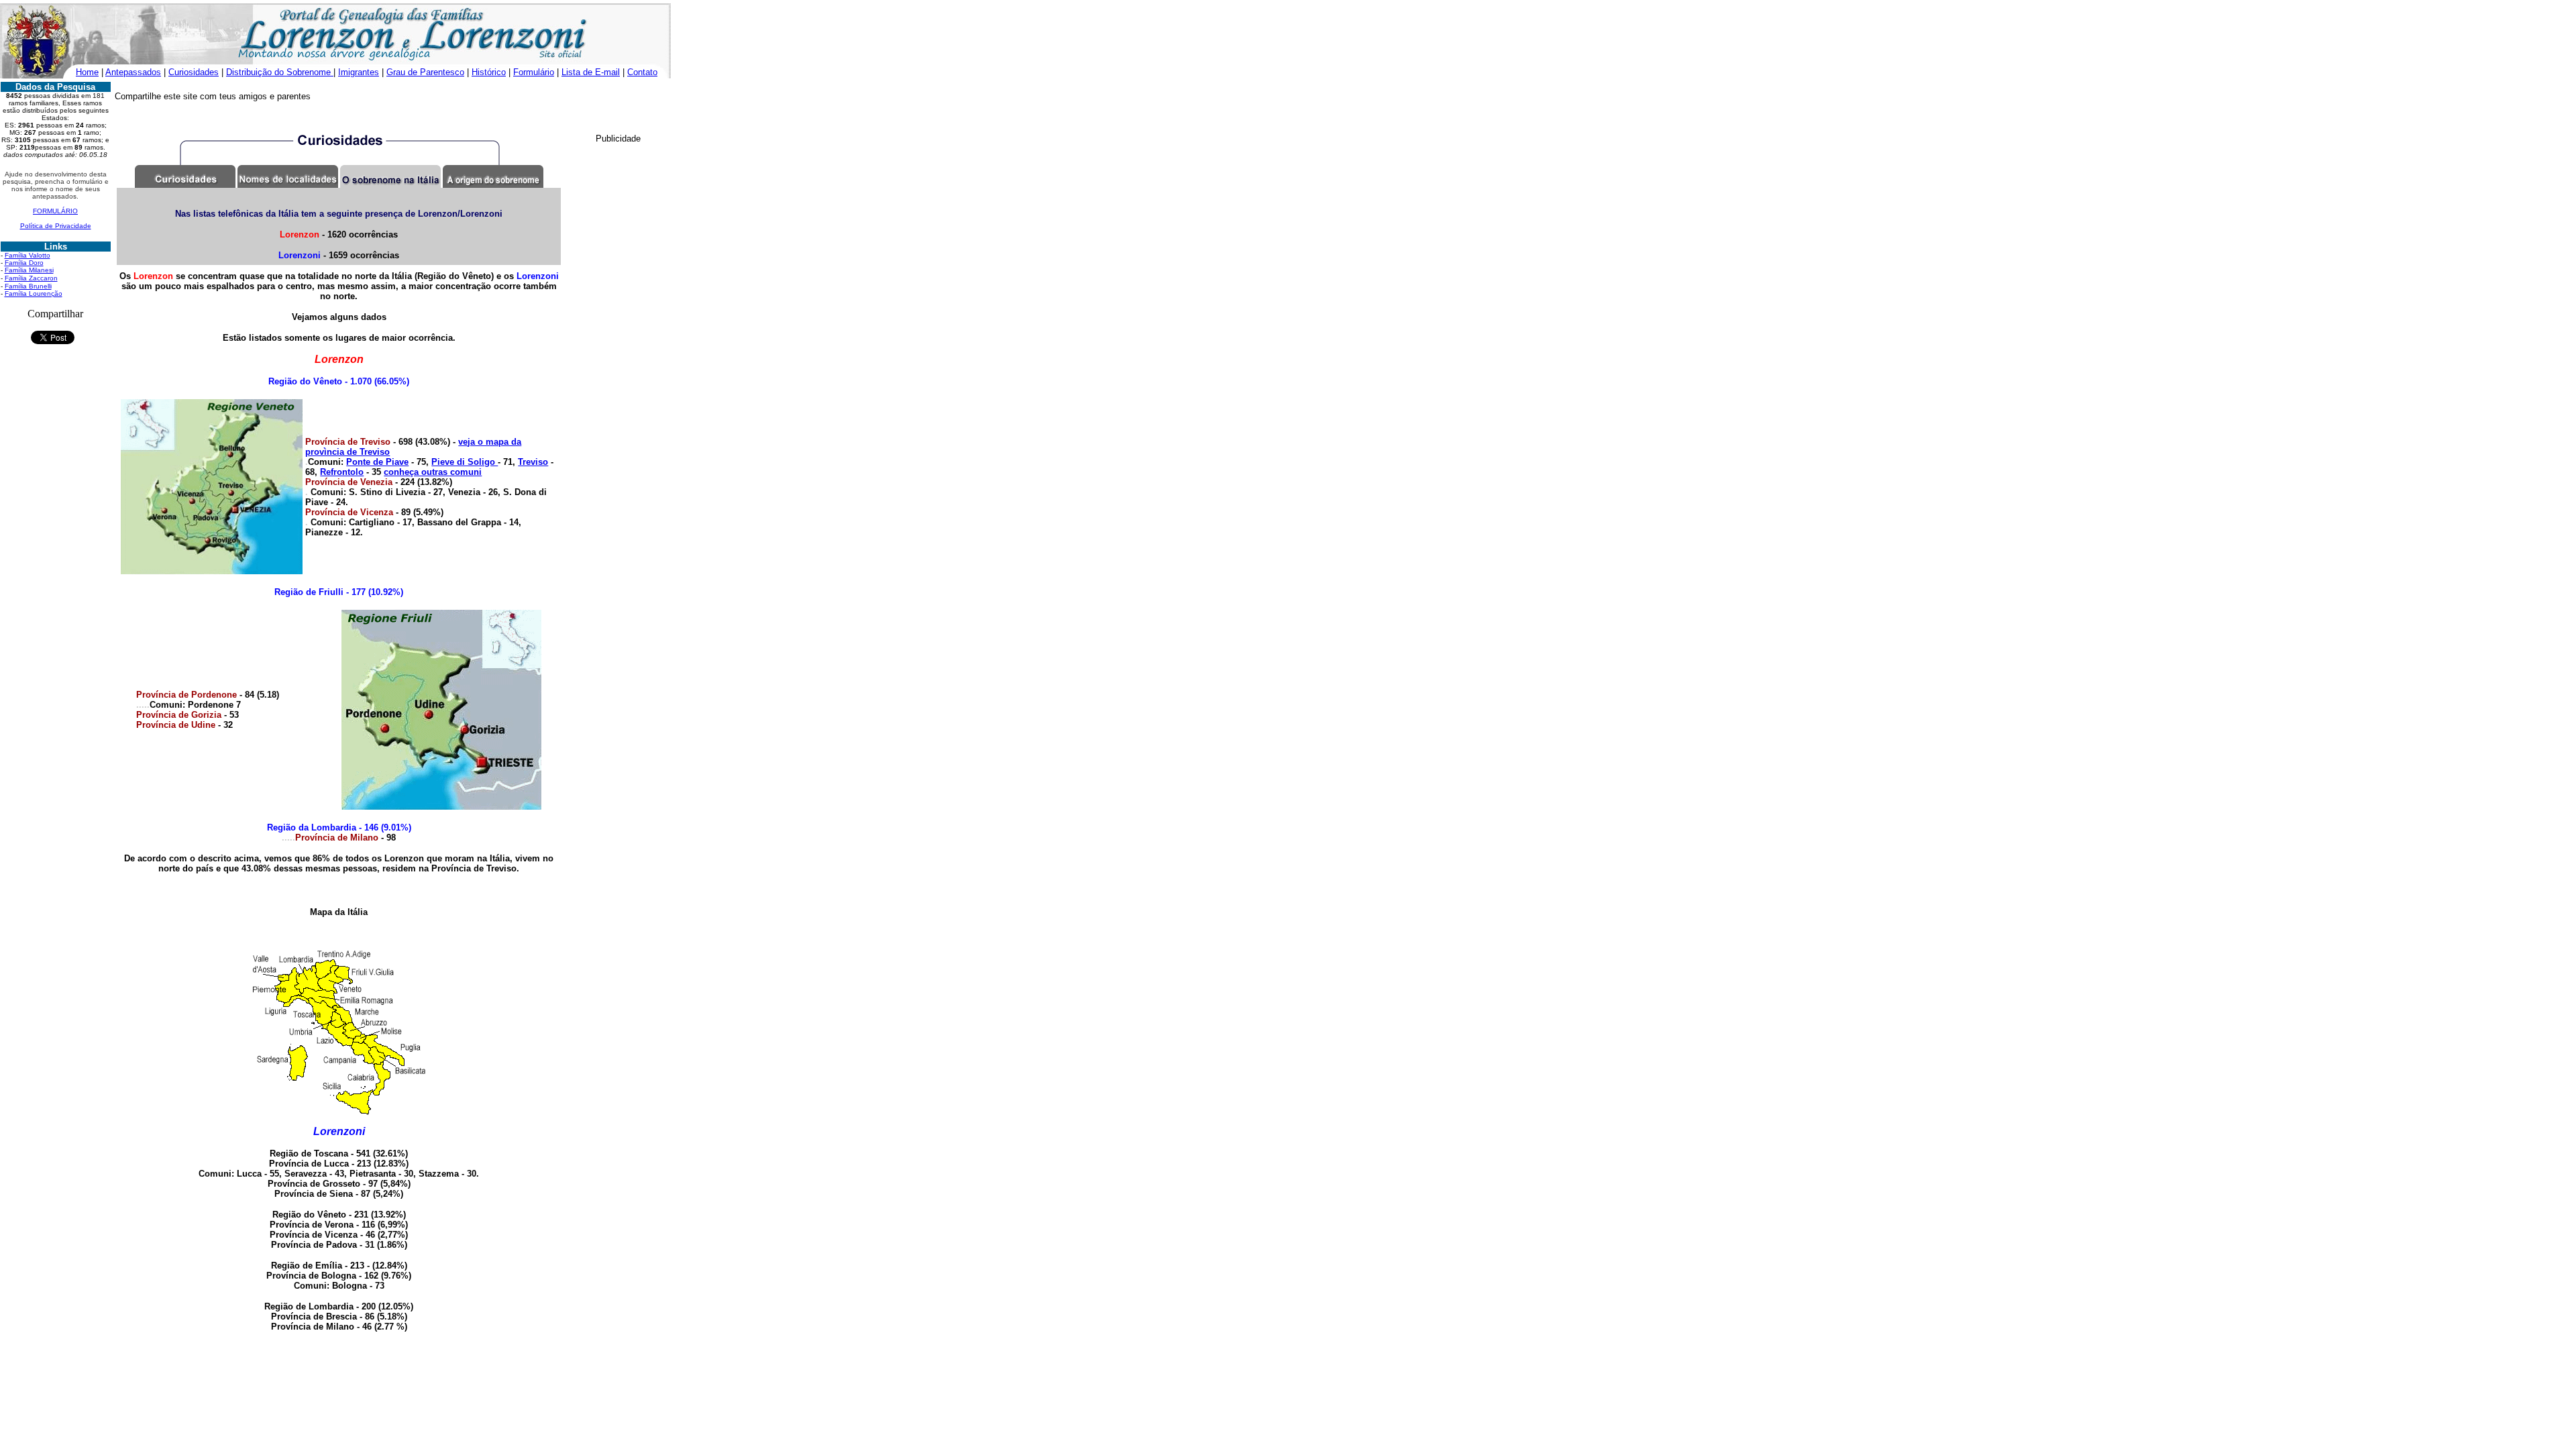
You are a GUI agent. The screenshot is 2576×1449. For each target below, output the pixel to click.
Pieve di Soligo (465, 462)
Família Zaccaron (31, 278)
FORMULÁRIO (55, 211)
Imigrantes (359, 72)
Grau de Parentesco (425, 72)
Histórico (489, 72)
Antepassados (133, 72)
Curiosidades (194, 72)
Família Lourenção (34, 293)
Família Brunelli (28, 286)
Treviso (533, 462)
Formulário (534, 72)
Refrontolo (342, 472)
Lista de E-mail (591, 72)
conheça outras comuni (433, 472)
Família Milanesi (29, 270)
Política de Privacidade (56, 226)
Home (87, 72)
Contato (642, 72)
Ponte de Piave (377, 462)
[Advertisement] (512, 109)
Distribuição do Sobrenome (280, 72)
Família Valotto (28, 255)
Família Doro (24, 263)
